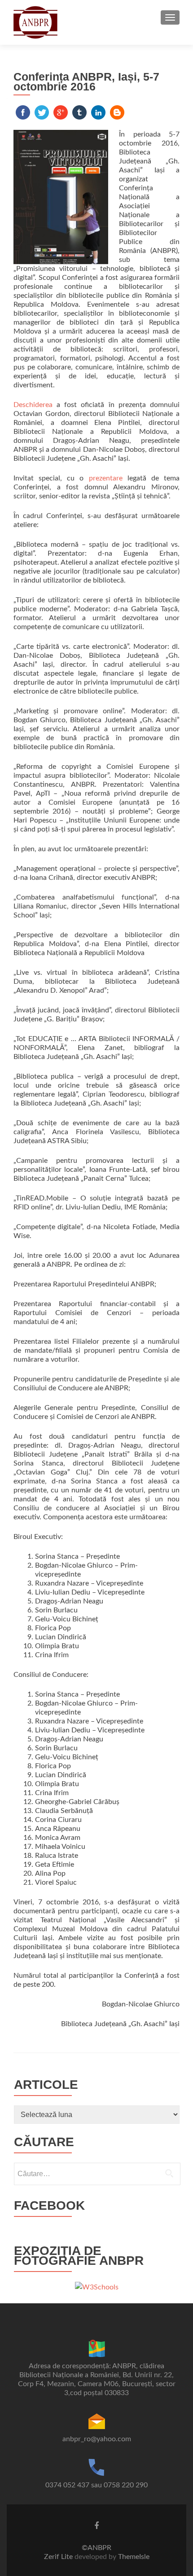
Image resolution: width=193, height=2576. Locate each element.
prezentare (106, 478)
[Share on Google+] (61, 112)
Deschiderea (33, 405)
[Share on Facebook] (23, 112)
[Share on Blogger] (117, 112)
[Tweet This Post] (42, 112)
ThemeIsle (134, 2557)
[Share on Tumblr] (79, 112)
